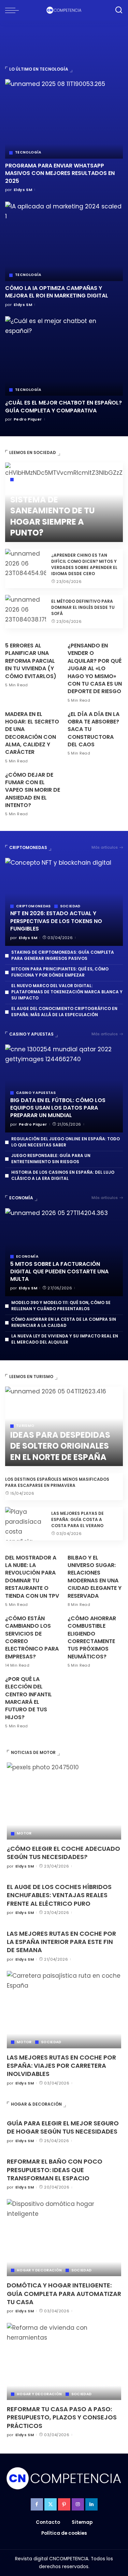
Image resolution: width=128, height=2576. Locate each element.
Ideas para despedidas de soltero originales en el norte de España (60, 1446)
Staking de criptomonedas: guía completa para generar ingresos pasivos (63, 955)
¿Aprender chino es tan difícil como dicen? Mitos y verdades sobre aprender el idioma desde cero (84, 564)
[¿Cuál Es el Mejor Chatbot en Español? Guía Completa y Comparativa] (64, 356)
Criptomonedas (28, 847)
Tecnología (28, 152)
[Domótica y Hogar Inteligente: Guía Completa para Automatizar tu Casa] (64, 2238)
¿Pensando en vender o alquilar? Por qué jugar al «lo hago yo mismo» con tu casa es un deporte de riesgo (95, 668)
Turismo (25, 1426)
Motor (24, 1833)
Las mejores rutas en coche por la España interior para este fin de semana (61, 1942)
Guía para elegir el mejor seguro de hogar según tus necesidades (63, 2127)
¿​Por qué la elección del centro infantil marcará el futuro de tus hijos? (29, 1698)
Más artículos (105, 847)
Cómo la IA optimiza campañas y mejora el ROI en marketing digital (57, 292)
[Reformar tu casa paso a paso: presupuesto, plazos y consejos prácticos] (64, 2361)
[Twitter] (51, 2504)
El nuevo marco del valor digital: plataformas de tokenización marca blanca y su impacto (67, 992)
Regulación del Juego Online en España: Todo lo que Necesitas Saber (66, 1142)
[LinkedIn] (91, 2504)
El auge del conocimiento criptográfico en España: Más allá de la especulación (64, 1012)
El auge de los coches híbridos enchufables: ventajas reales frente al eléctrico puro (59, 1895)
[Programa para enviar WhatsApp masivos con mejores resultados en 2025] (64, 119)
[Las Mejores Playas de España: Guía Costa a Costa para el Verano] (26, 1524)
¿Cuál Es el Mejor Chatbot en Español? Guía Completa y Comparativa (63, 406)
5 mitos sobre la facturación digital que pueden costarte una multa (59, 1272)
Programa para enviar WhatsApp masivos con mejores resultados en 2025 (60, 173)
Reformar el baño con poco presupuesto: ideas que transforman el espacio (55, 2170)
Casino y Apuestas (31, 1034)
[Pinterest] (64, 2504)
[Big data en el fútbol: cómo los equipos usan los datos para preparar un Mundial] (64, 1089)
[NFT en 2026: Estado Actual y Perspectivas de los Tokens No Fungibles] (64, 902)
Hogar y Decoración (39, 2270)
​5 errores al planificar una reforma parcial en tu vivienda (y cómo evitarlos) (31, 661)
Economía (21, 1198)
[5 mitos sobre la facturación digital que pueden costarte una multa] (64, 1252)
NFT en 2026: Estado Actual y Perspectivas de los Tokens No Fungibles (56, 921)
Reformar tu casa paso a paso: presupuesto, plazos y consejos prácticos (62, 2417)
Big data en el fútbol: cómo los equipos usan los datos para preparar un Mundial (58, 1108)
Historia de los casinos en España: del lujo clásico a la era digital (63, 1175)
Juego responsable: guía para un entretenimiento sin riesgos (51, 1159)
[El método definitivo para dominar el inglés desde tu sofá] (26, 612)
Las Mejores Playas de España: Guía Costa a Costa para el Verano (77, 1519)
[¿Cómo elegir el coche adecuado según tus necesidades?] (64, 1801)
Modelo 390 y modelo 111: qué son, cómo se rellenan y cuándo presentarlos (61, 1306)
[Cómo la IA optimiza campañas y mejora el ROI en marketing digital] (64, 241)
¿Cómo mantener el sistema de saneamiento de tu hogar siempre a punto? (54, 510)
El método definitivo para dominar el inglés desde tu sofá (83, 607)
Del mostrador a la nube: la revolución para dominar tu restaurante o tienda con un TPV (32, 1577)
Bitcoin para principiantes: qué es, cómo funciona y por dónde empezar (60, 972)
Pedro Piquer (28, 419)
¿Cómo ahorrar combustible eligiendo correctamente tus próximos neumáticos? (92, 1637)
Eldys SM (23, 190)
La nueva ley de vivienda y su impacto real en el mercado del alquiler (65, 1339)
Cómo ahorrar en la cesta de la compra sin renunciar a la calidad (64, 1322)
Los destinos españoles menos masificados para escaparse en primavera (57, 1482)
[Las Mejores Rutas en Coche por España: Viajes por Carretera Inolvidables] (64, 2009)
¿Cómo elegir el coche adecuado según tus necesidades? (63, 1853)
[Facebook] (37, 2504)
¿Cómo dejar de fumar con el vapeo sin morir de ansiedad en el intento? (33, 790)
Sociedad (26, 480)
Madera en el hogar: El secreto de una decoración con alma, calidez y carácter (32, 733)
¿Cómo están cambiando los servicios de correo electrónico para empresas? (32, 1637)
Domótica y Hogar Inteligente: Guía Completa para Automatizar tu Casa (64, 2294)
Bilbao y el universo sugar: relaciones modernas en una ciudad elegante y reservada (95, 1577)
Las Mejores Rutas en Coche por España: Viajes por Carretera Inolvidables (61, 2066)
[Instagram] (78, 2504)
